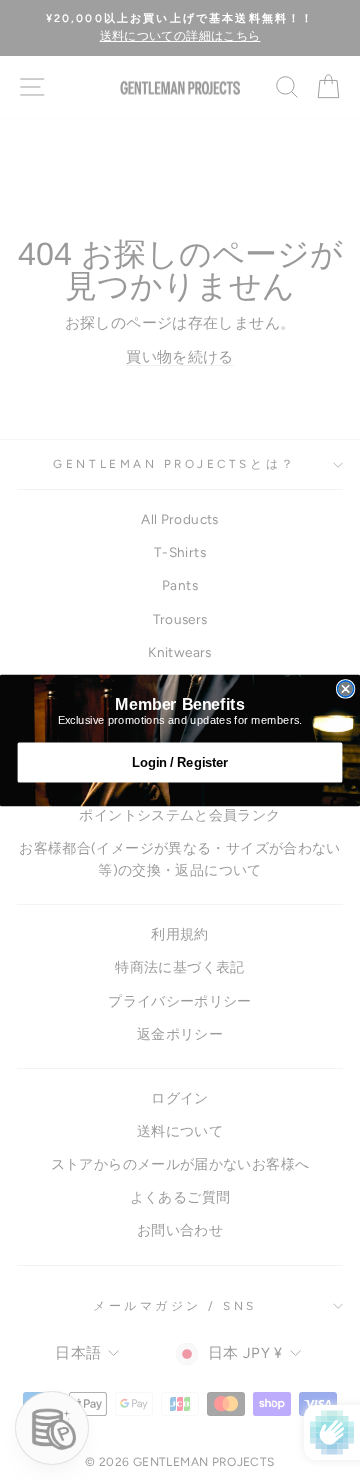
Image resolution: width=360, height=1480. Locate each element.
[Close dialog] (346, 688)
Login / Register (180, 762)
